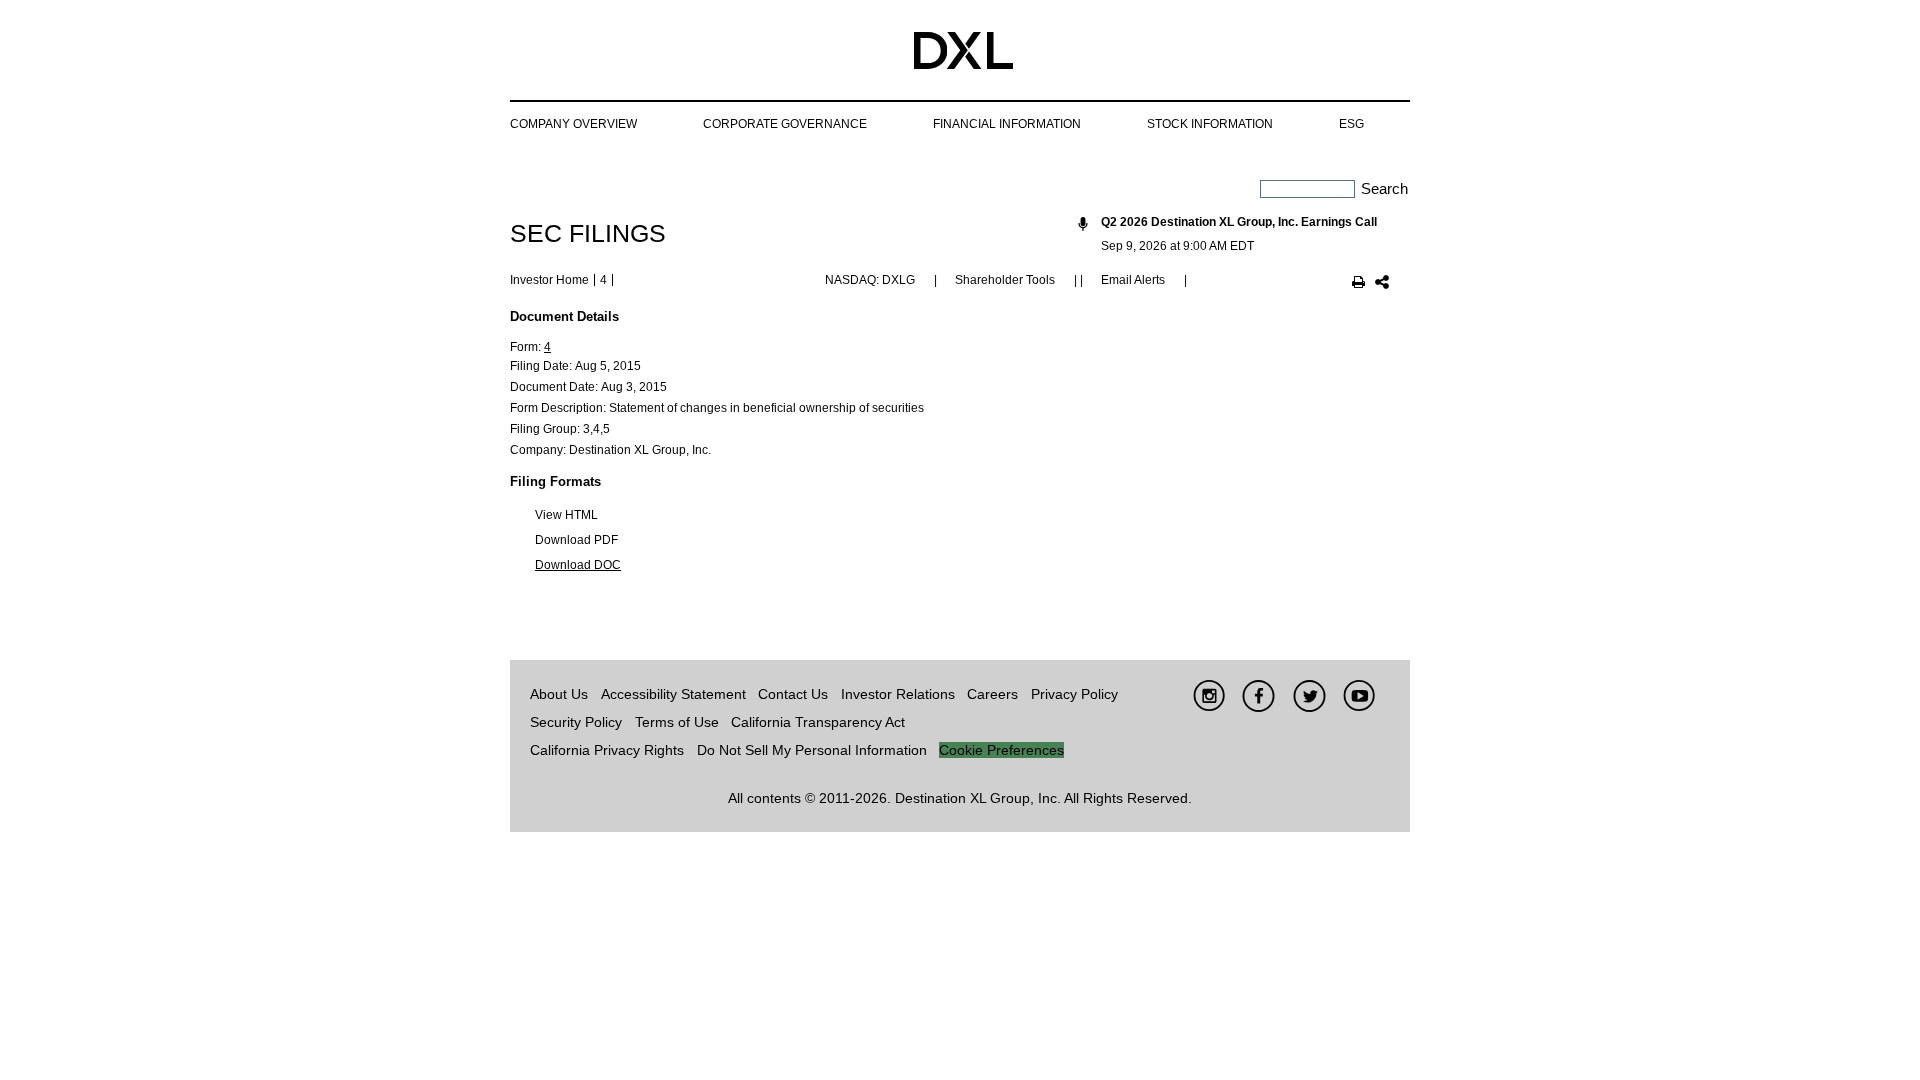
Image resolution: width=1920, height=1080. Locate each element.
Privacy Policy (1074, 694)
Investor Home (549, 280)
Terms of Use (677, 722)
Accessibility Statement (673, 694)
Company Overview (573, 124)
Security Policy (576, 722)
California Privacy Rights (607, 750)
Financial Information (1007, 124)
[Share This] (1382, 284)
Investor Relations (898, 694)
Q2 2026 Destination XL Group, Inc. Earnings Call (1239, 222)
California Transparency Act (818, 722)
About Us (559, 694)
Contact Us (793, 694)
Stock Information (1210, 124)
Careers (992, 694)
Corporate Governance (785, 124)
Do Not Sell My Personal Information (812, 750)
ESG (1351, 124)
